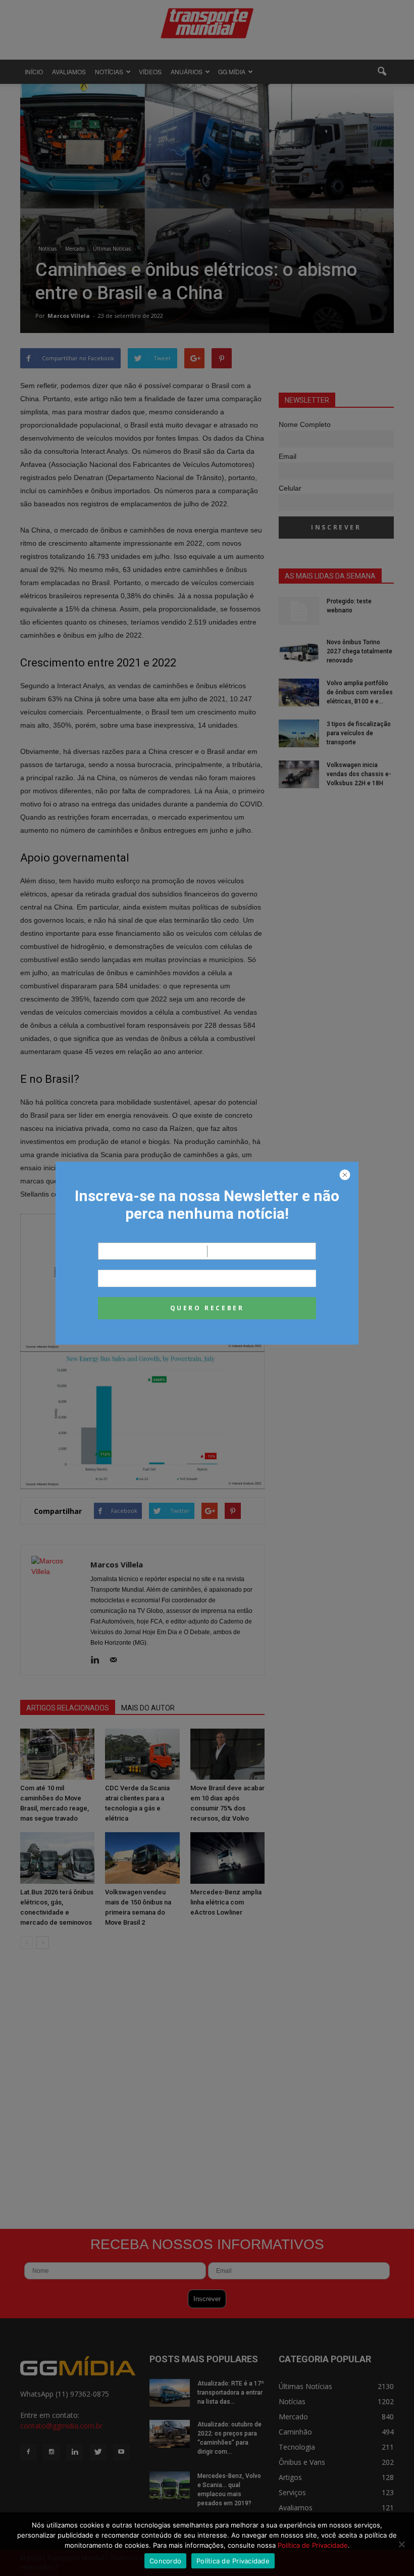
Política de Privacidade (313, 2545)
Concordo (165, 2561)
